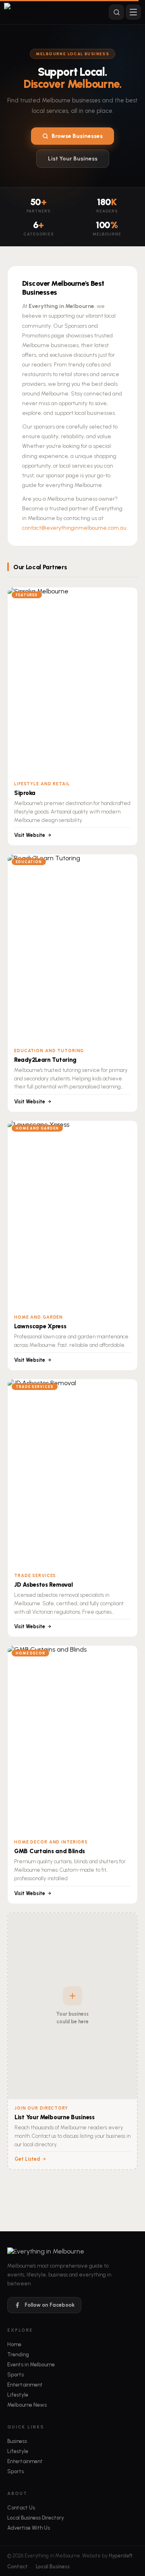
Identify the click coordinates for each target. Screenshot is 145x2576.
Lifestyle (18, 2395)
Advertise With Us (29, 2528)
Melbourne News (27, 2405)
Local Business (53, 2567)
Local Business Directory (36, 2518)
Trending (18, 2354)
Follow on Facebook (50, 2305)
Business (17, 2441)
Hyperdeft (121, 2556)
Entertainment (25, 2385)
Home (14, 2344)
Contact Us (21, 2508)
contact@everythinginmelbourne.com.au (74, 528)
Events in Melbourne (31, 2365)
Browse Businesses (77, 136)
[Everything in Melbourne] (41, 12)
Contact (18, 2567)
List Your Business (73, 159)
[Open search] (116, 12)
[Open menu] (133, 12)
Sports (16, 2375)
